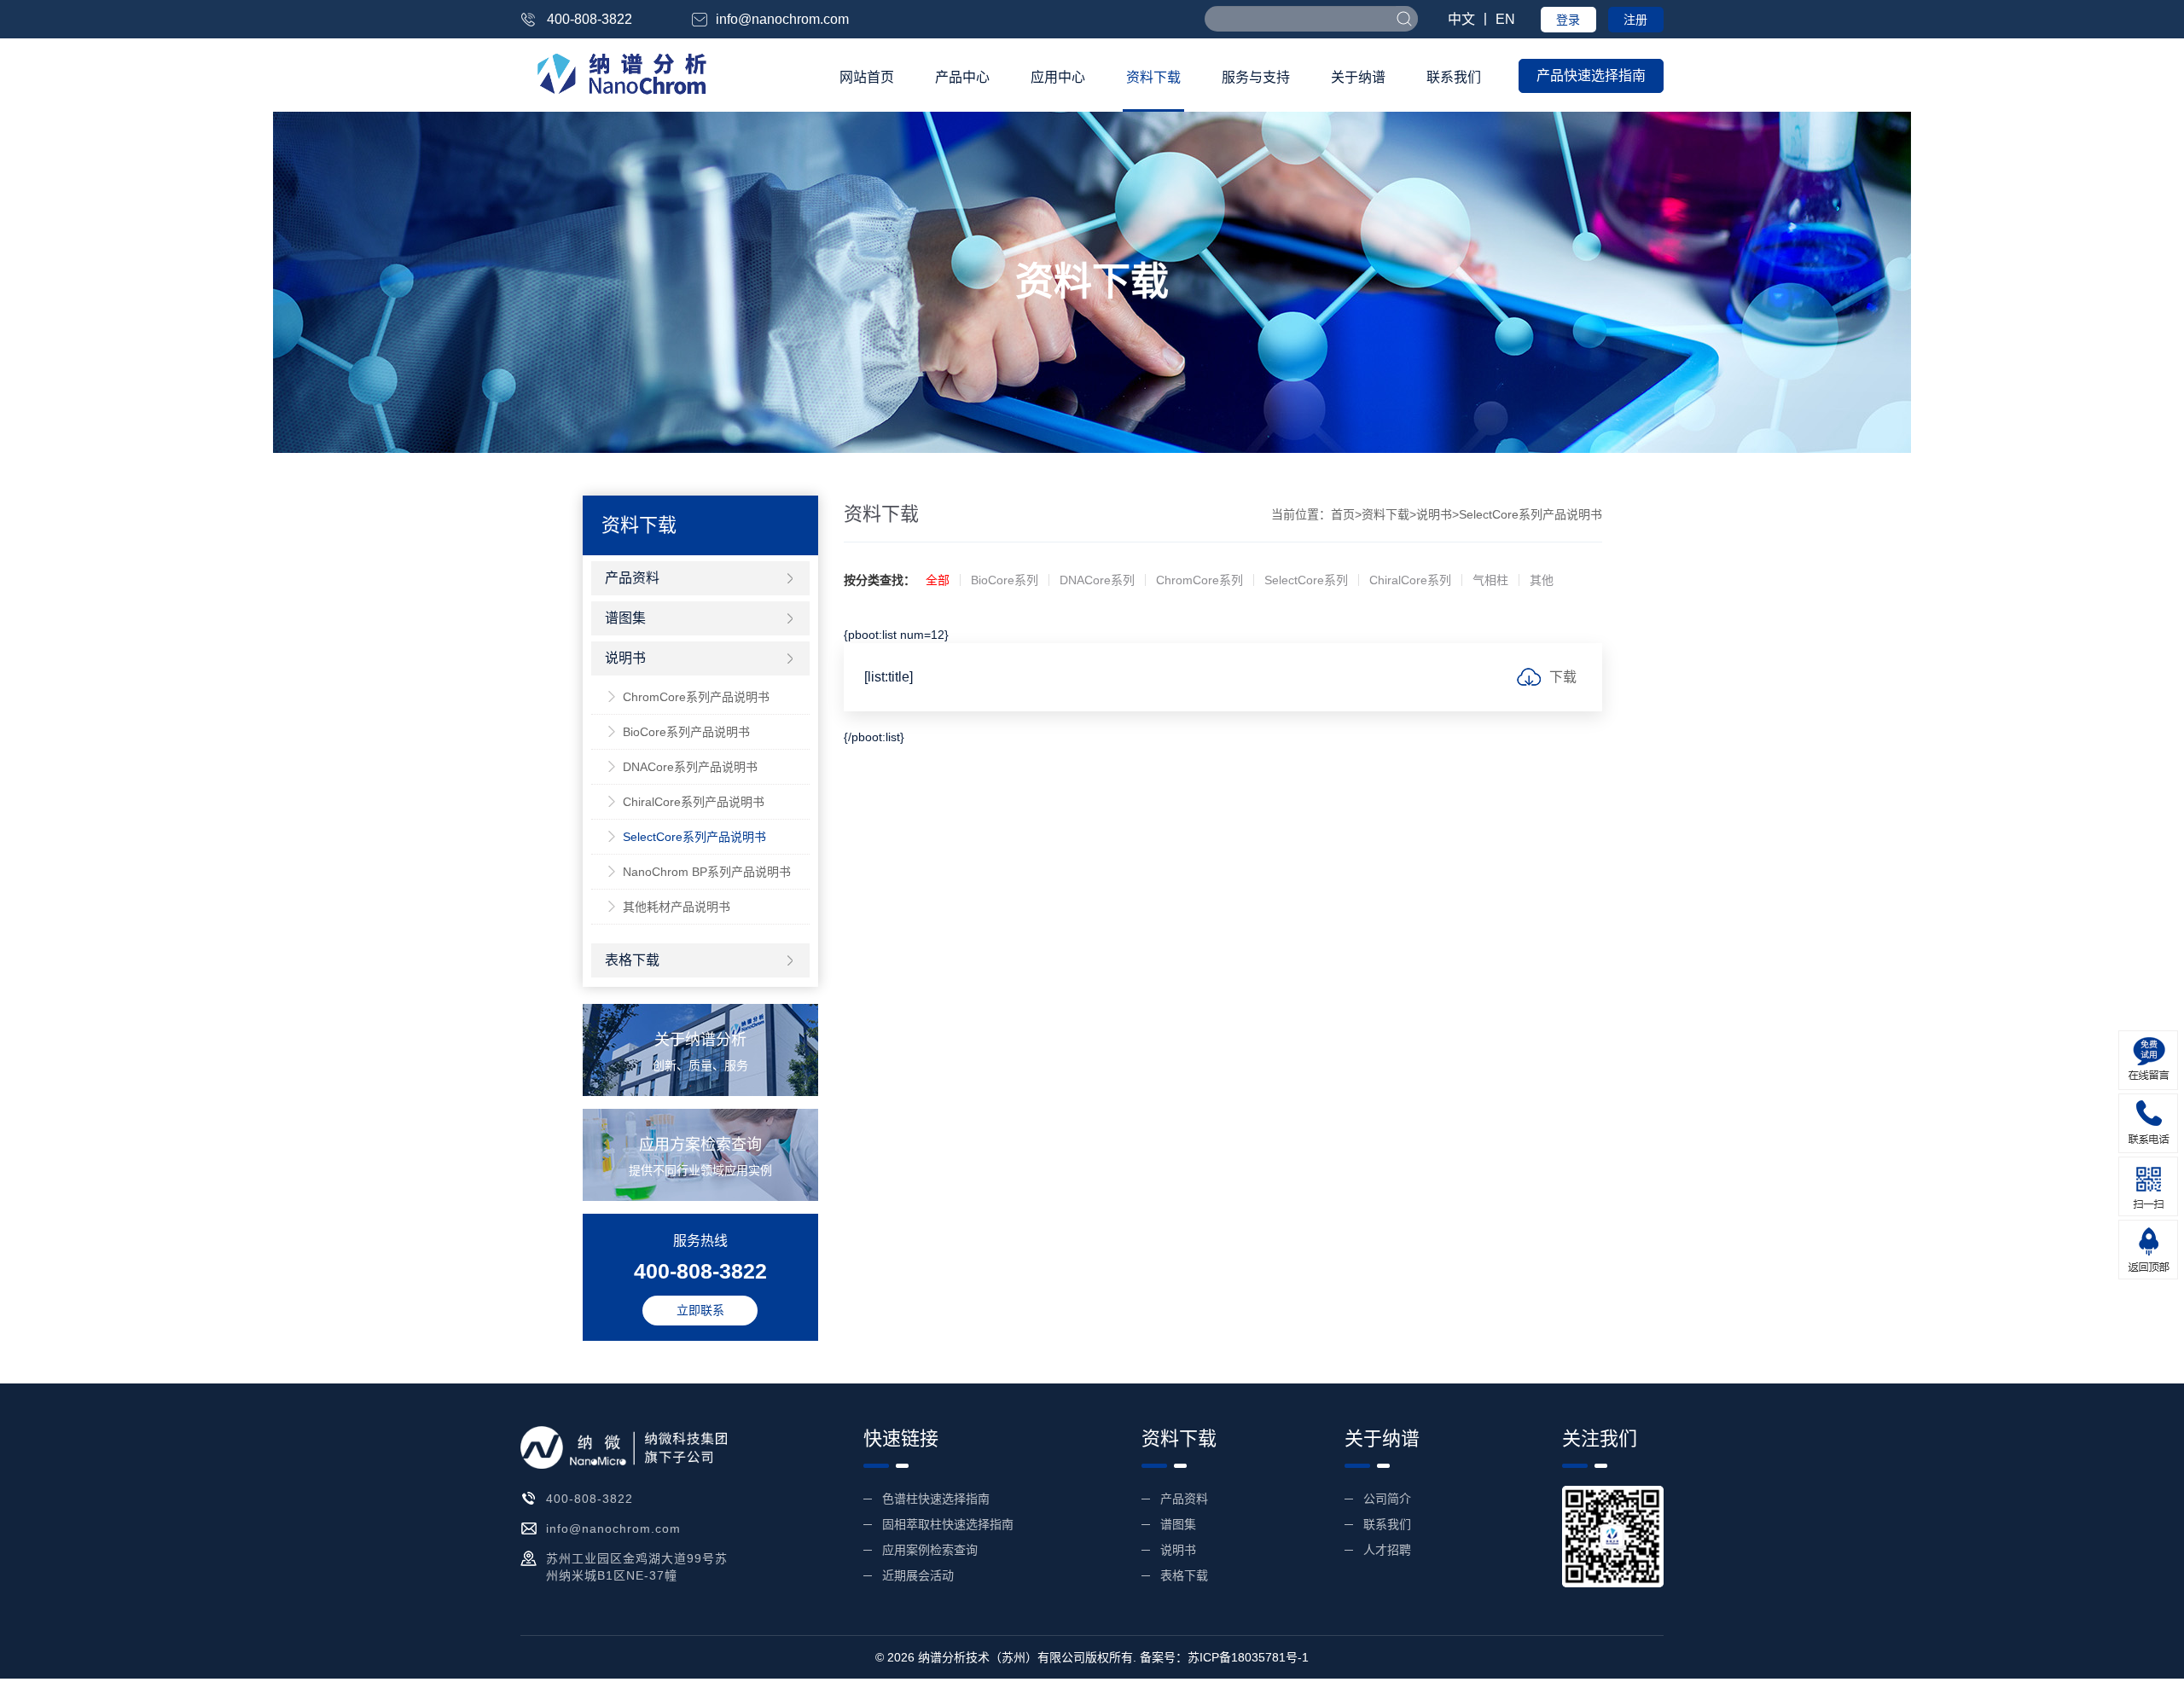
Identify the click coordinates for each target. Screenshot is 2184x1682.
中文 (1461, 19)
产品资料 (632, 578)
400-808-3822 (590, 19)
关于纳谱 (1358, 77)
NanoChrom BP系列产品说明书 (707, 872)
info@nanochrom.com (782, 19)
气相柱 (1490, 580)
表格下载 (632, 960)
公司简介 (1387, 1499)
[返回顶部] (2148, 1250)
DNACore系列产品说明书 (690, 767)
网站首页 (867, 77)
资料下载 (1153, 77)
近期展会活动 (918, 1575)
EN (1505, 19)
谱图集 (625, 618)
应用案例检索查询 (930, 1550)
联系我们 (1454, 77)
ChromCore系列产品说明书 (696, 697)
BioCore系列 (1005, 580)
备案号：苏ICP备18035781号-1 (1224, 1657)
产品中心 (962, 77)
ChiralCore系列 (1410, 580)
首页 (1343, 514)
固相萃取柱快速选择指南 (948, 1524)
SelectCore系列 (1306, 580)
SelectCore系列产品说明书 (694, 837)
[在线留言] (2148, 1060)
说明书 (1434, 514)
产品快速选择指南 (1591, 75)
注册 (1635, 20)
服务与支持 (1256, 77)
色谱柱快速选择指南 (936, 1499)
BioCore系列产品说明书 (686, 732)
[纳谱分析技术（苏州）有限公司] (618, 73)
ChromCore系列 (1199, 580)
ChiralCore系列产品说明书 (694, 802)
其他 (1542, 580)
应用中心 (1058, 77)
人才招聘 (1387, 1550)
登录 (1568, 20)
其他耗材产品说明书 (677, 907)
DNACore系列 (1097, 580)
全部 (938, 580)
